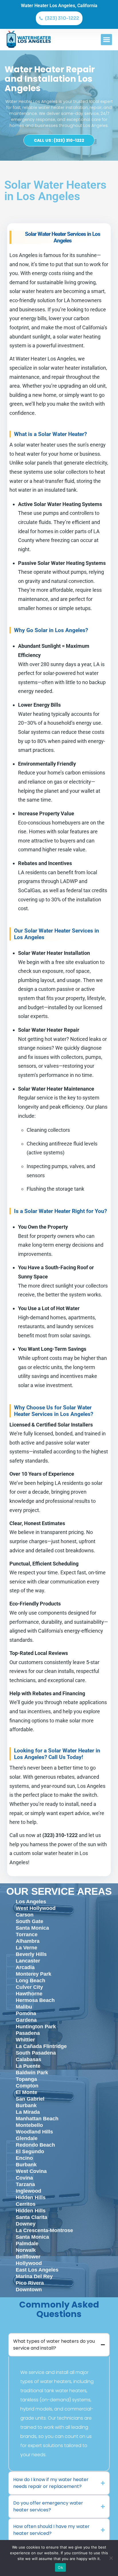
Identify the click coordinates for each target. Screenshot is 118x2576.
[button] (106, 40)
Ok (60, 2567)
